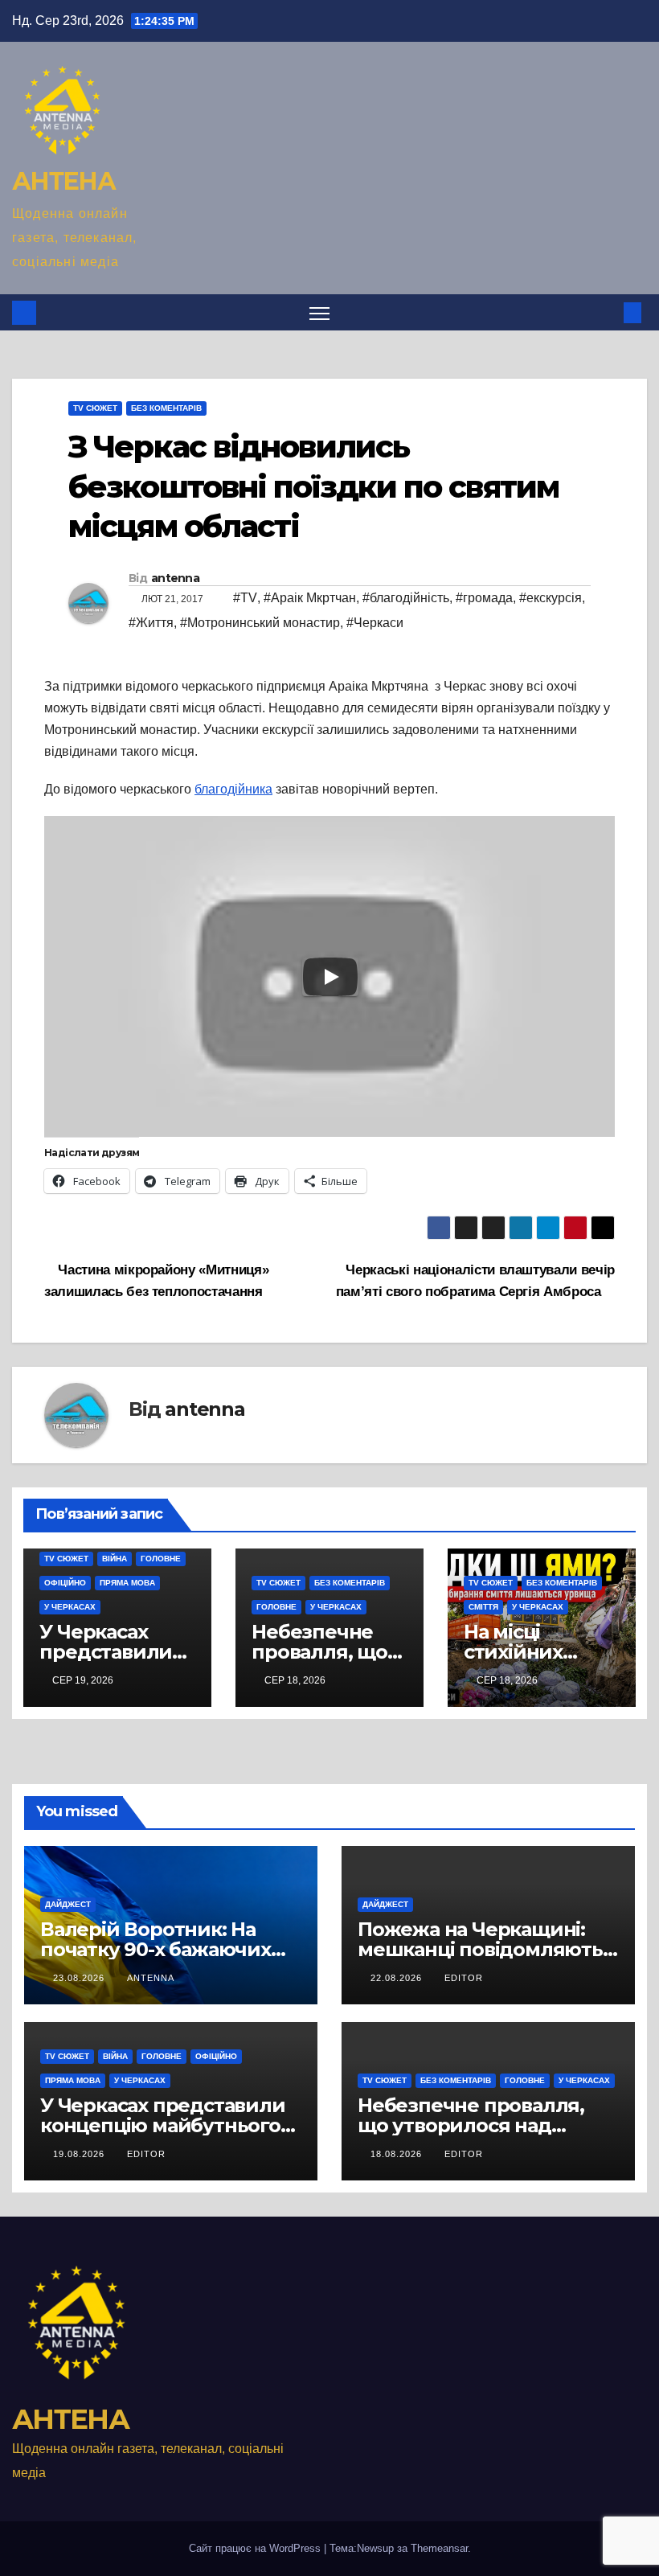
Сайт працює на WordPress (256, 2548)
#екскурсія (551, 598)
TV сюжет (95, 408)
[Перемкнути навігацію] (319, 312)
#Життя (151, 623)
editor (464, 1978)
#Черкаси (375, 623)
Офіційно (65, 1583)
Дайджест (68, 1904)
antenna (175, 578)
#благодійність (406, 598)
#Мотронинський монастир (260, 623)
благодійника (233, 789)
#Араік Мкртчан (310, 598)
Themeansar (439, 2548)
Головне (161, 1559)
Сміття (483, 1607)
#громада (484, 598)
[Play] (330, 977)
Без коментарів (166, 408)
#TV (245, 598)
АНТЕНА (63, 181)
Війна (115, 1559)
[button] (607, 312)
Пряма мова (127, 1583)
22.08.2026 (398, 1978)
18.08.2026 (398, 2154)
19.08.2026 (80, 2154)
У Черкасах (70, 1607)
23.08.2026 (80, 1978)
